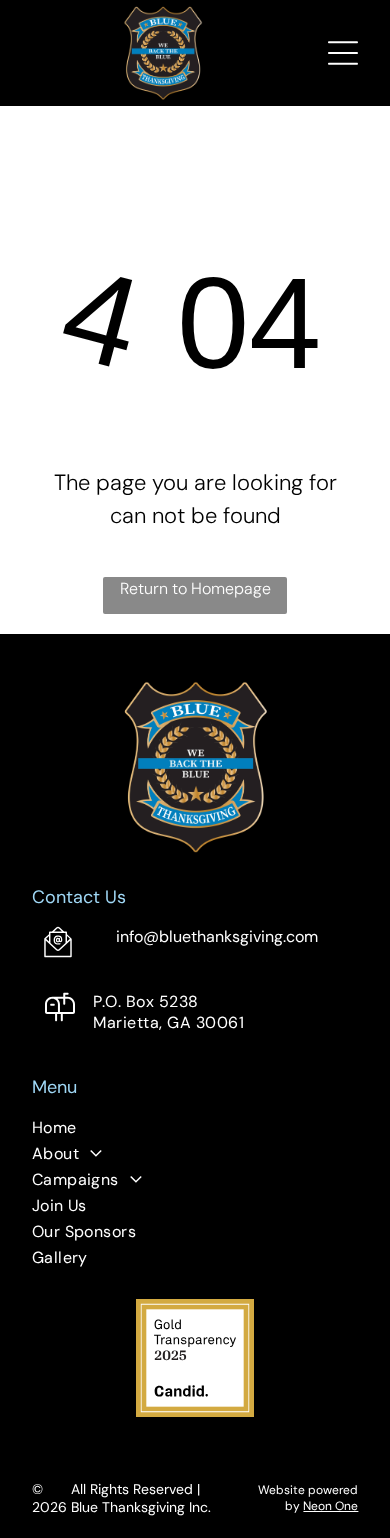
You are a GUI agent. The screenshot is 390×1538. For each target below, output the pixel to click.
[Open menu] (343, 53)
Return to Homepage (195, 588)
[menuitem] (195, 1130)
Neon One (330, 1506)
